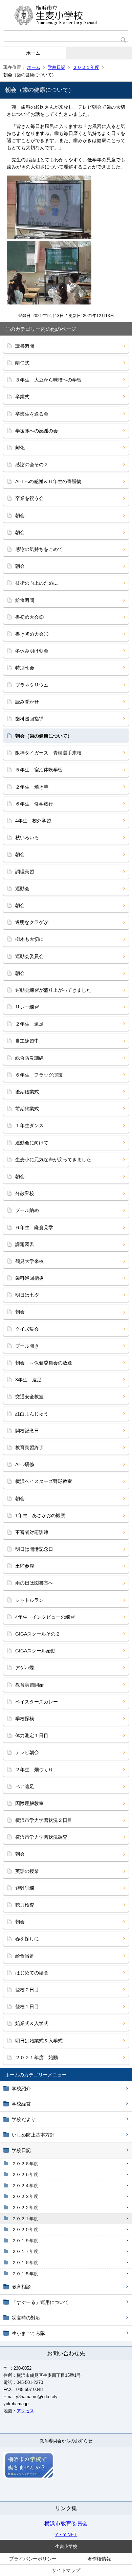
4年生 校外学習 (33, 821)
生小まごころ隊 (28, 2333)
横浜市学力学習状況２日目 (44, 1820)
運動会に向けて (32, 1143)
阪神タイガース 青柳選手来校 (48, 753)
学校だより (24, 2119)
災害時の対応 (26, 2318)
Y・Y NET (66, 2534)
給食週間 (25, 600)
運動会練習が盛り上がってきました (53, 990)
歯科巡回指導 (29, 719)
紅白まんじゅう (32, 1414)
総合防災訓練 (29, 1058)
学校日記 (57, 67)
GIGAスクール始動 (35, 1651)
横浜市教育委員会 (66, 2524)
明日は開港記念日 (34, 1549)
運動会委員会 (29, 956)
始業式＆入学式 (32, 2023)
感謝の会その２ (32, 464)
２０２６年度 (25, 2164)
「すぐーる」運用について (40, 2302)
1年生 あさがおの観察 (40, 1515)
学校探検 (25, 1719)
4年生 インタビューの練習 (45, 1617)
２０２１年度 (86, 67)
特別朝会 (25, 668)
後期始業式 (27, 1092)
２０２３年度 (25, 2196)
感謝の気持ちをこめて (39, 549)
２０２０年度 (25, 2229)
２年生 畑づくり (34, 1770)
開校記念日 (27, 1431)
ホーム (33, 53)
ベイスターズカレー (37, 1702)
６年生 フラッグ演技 (39, 1075)
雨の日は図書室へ (34, 1583)
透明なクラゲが (32, 922)
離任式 (22, 363)
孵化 (20, 448)
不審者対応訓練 (32, 1532)
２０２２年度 (25, 2208)
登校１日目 (27, 2007)
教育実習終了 (29, 1448)
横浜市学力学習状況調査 (41, 1837)
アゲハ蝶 (25, 1668)
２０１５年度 (25, 2274)
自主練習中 (27, 1041)
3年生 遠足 (28, 1380)
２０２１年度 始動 (37, 2057)
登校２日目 (27, 1990)
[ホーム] (66, 15)
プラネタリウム (32, 685)
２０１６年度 (25, 2263)
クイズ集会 (27, 1329)
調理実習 (25, 872)
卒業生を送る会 (32, 414)
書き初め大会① (32, 634)
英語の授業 (27, 1871)
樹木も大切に (29, 939)
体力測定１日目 (32, 1735)
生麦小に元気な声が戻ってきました (53, 1160)
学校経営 (21, 2104)
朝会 (20, 515)
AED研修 (25, 1464)
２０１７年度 (25, 2251)
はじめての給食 (32, 1973)
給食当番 (25, 1956)
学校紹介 (21, 2089)
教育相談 (21, 2287)
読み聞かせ (27, 702)
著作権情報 (99, 2559)
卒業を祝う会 (29, 498)
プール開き (27, 1346)
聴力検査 (25, 1905)
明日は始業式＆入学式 (39, 2041)
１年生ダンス (29, 1125)
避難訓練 (25, 1888)
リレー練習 (27, 1007)
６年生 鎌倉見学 (34, 1227)
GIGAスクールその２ (38, 1634)
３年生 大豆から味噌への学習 (48, 380)
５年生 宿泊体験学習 (39, 770)
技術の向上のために (37, 583)
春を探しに (27, 1939)
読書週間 (25, 346)
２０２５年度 (25, 2174)
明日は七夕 (27, 1295)
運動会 (22, 888)
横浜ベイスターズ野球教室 (44, 1481)
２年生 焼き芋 (32, 787)
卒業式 (22, 397)
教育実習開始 (29, 1685)
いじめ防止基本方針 (33, 2135)
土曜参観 (25, 1566)
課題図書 (25, 1244)
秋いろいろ (27, 838)
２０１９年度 (25, 2241)
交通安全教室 (29, 1397)
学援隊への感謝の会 (37, 431)
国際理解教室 (29, 1803)
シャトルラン (29, 1600)
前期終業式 (27, 1109)
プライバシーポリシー (33, 2559)
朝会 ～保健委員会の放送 (44, 1363)
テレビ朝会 (27, 1752)
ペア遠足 (25, 1786)
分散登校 (25, 1193)
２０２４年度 (25, 2186)
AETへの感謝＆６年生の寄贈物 (48, 481)
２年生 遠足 (29, 1024)
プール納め (27, 1210)
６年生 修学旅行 (34, 804)
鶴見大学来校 (29, 1261)
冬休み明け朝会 (32, 651)
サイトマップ (66, 2570)
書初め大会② (29, 617)
